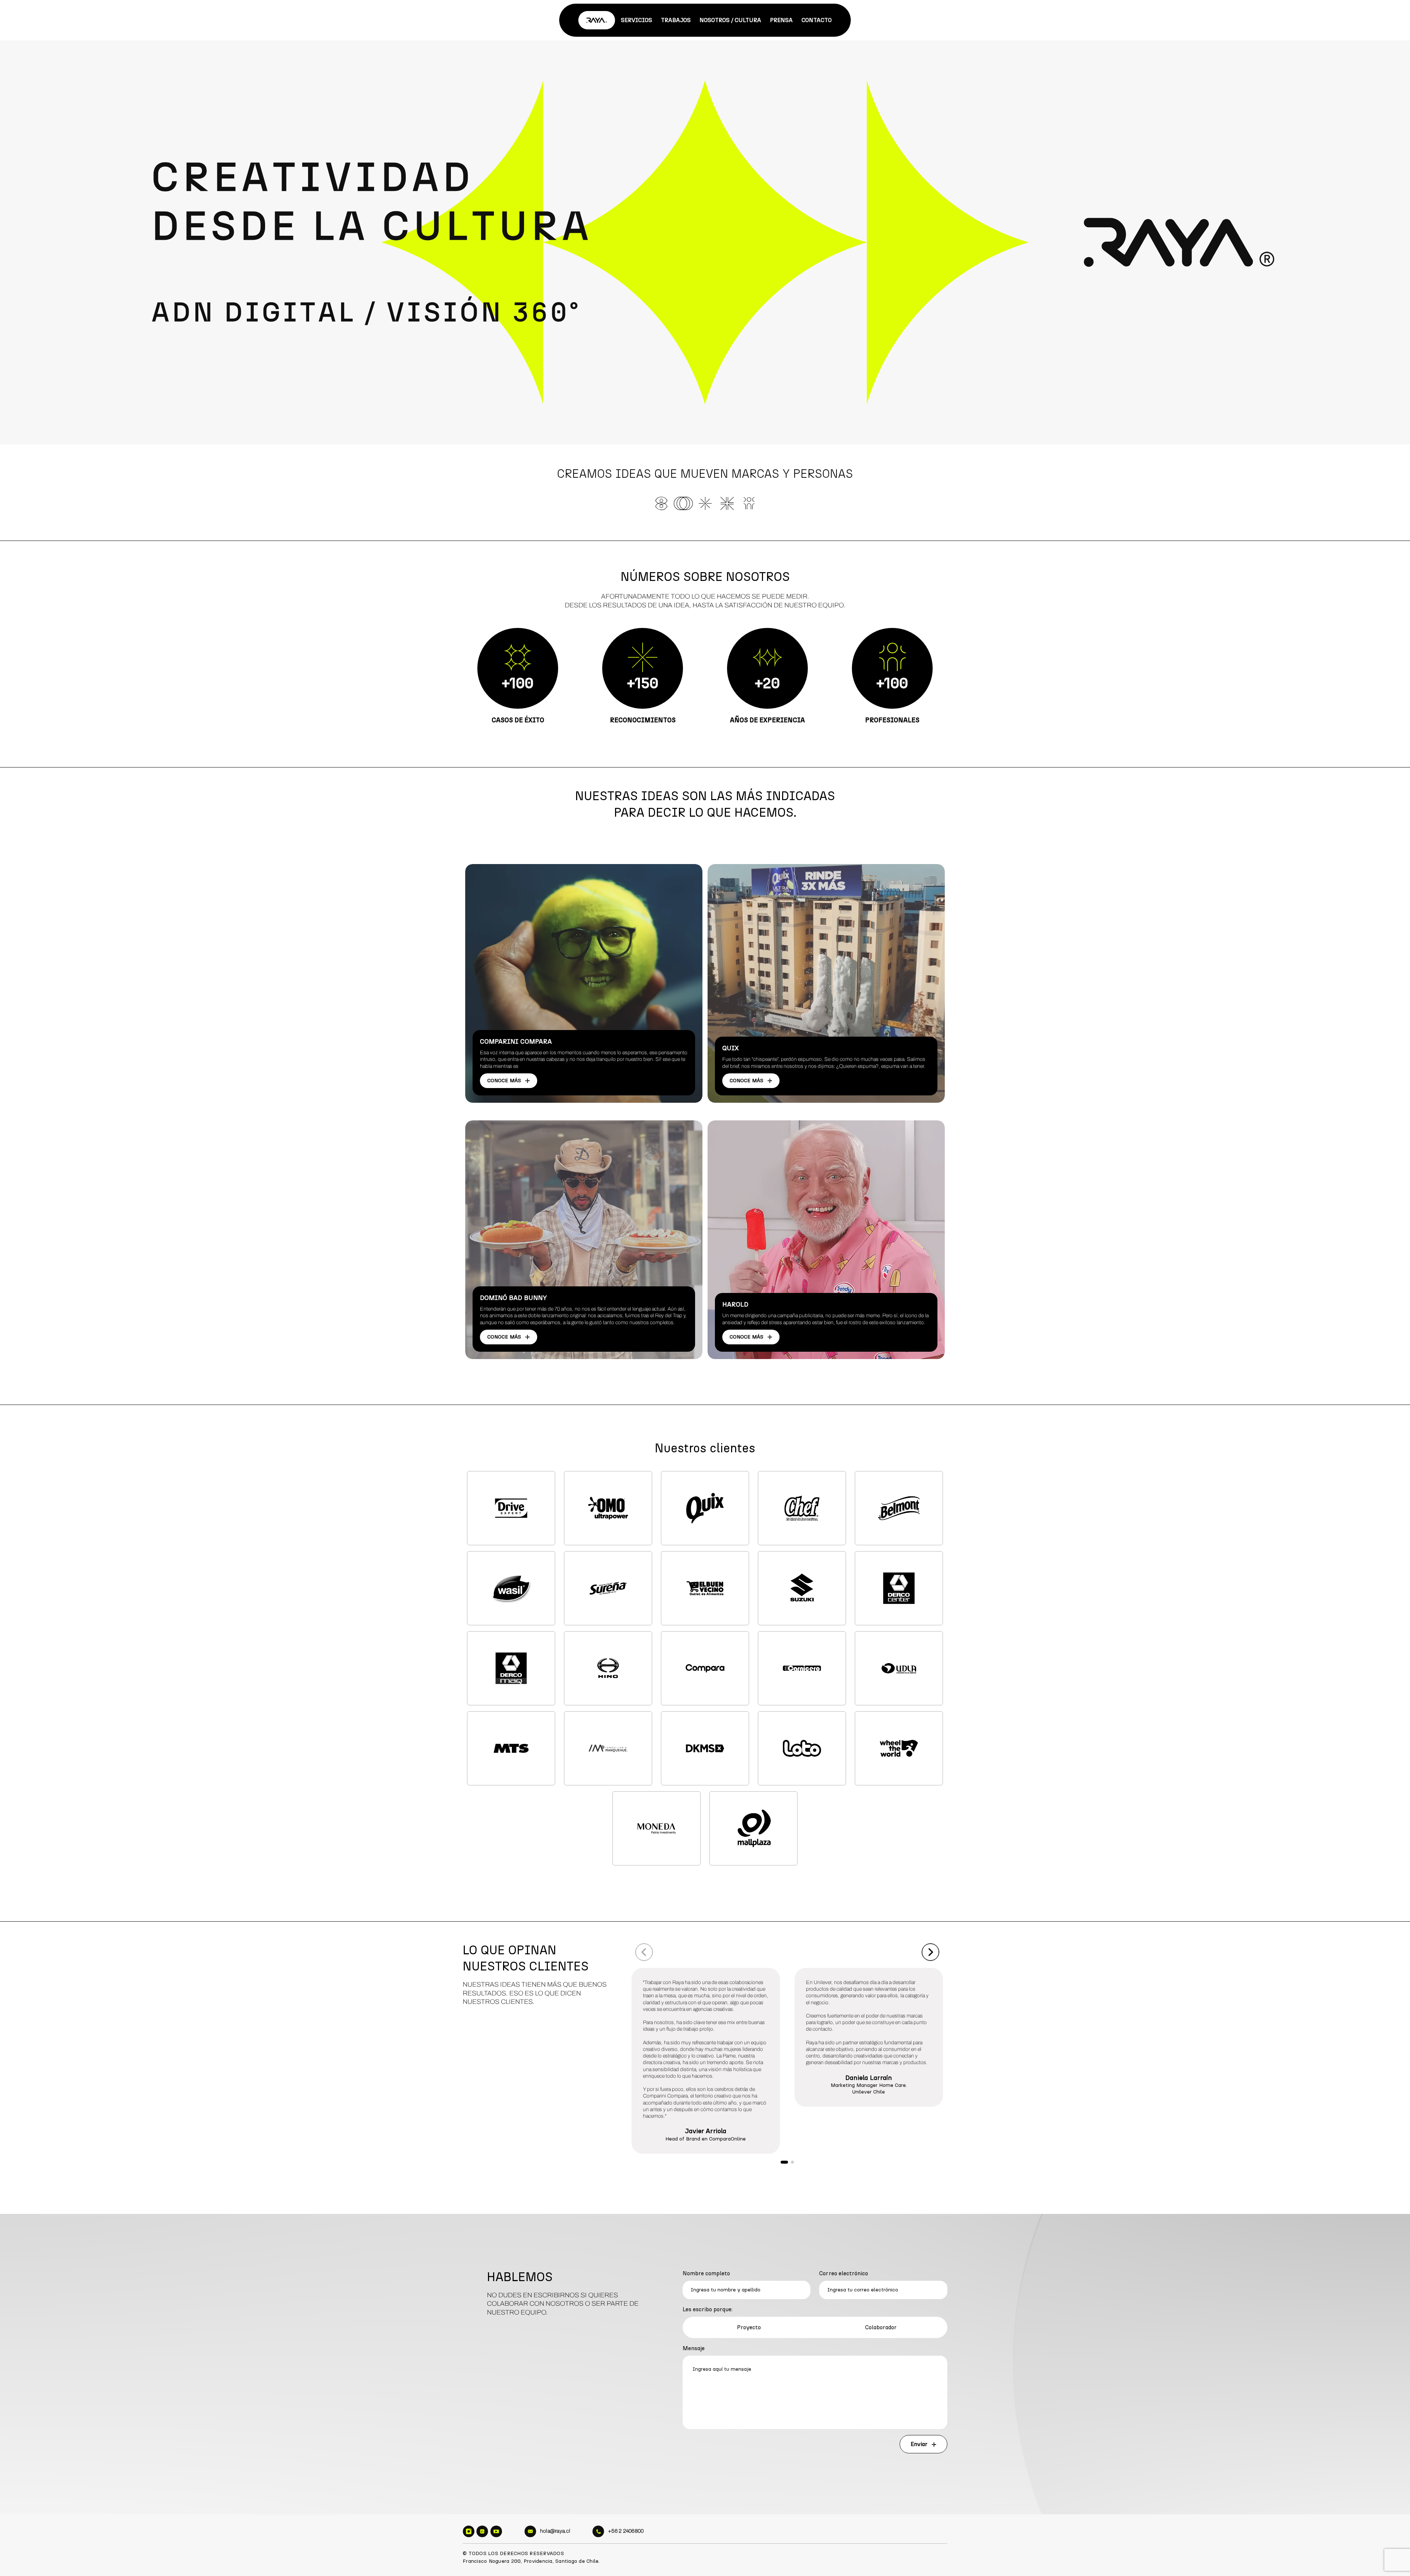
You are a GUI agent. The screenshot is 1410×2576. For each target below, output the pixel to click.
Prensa (781, 20)
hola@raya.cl (555, 2531)
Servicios (637, 20)
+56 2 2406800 (626, 2531)
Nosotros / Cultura (730, 20)
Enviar (920, 2444)
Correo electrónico (844, 2273)
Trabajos (676, 20)
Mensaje (694, 2348)
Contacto (817, 20)
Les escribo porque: (708, 2309)
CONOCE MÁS (505, 1081)
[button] (644, 1952)
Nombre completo (706, 2273)
